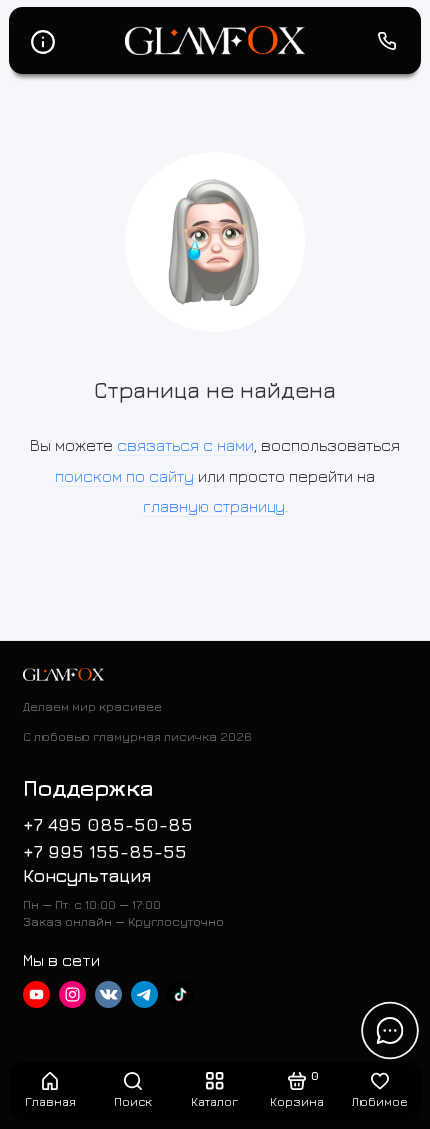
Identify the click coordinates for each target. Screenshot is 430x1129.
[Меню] (43, 41)
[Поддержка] (388, 41)
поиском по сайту (124, 476)
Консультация (87, 875)
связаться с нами (185, 445)
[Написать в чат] (390, 1030)
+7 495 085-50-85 (108, 824)
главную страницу (214, 506)
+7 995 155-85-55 (105, 851)
